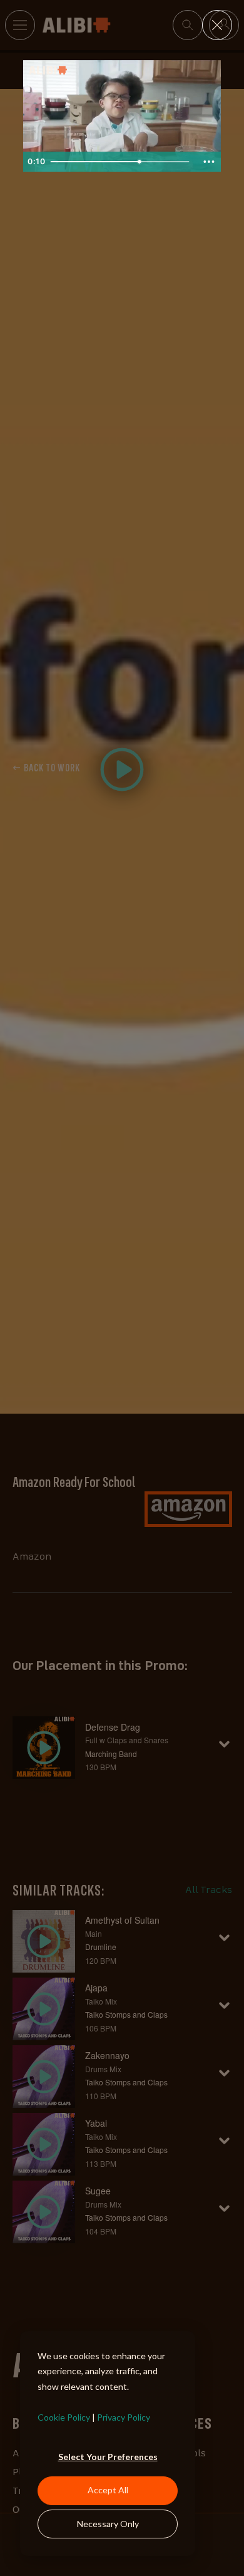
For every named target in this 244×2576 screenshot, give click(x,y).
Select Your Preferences (108, 2457)
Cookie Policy (64, 2417)
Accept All (108, 2490)
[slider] (121, 162)
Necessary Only (108, 2524)
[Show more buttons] (209, 162)
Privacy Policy (124, 2417)
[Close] (217, 25)
